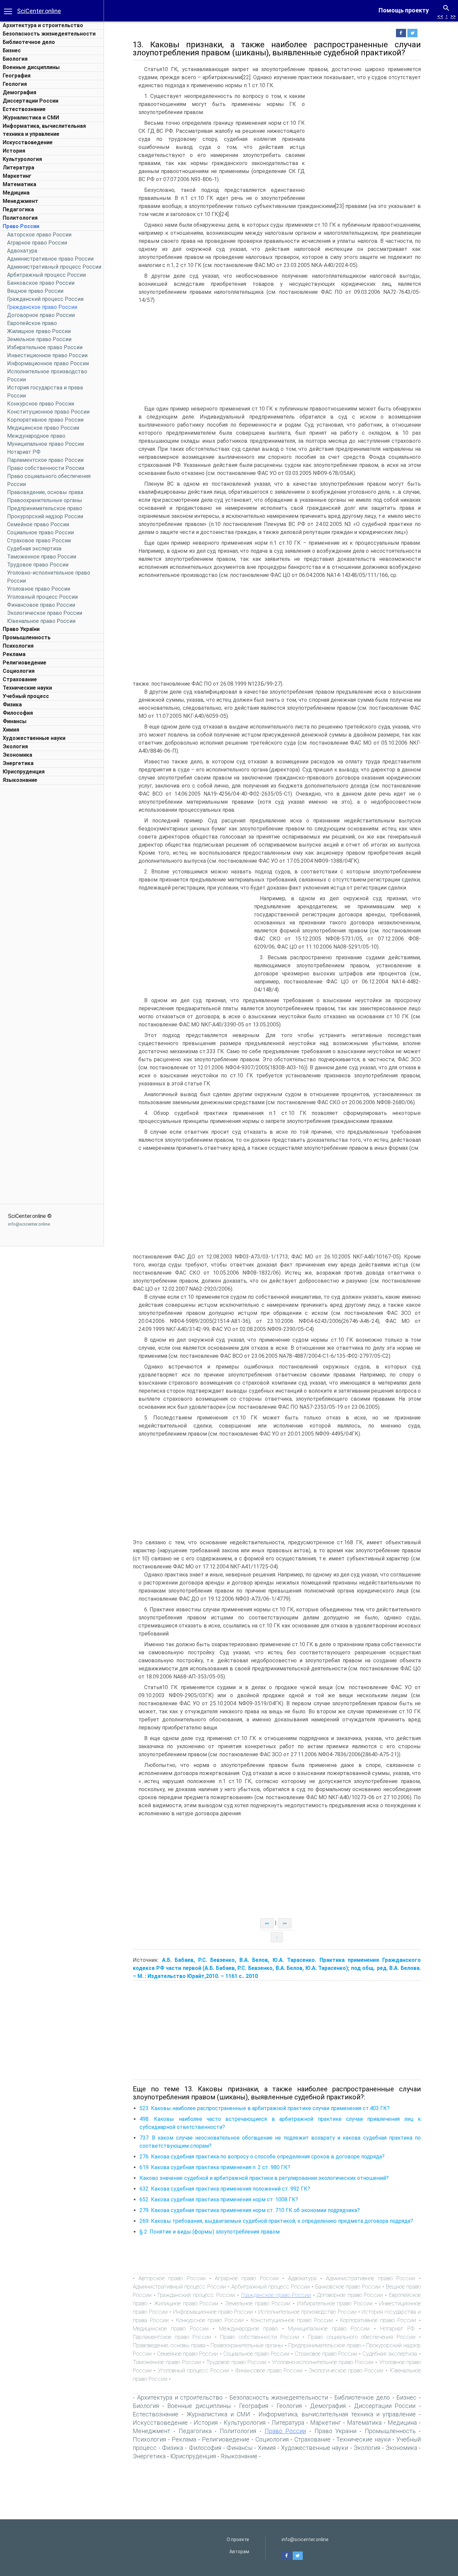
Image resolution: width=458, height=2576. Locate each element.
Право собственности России (46, 468)
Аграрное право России (37, 243)
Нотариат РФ (24, 452)
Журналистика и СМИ (31, 118)
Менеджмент (20, 201)
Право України (21, 629)
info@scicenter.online (29, 1224)
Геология (15, 84)
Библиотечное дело (29, 42)
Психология (18, 646)
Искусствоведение (28, 142)
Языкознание (20, 780)
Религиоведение (24, 663)
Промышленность (27, 637)
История (14, 151)
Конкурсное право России (41, 404)
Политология (20, 218)
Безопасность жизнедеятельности (49, 34)
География (17, 76)
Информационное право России (48, 363)
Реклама (14, 654)
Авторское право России (39, 235)
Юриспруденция (24, 772)
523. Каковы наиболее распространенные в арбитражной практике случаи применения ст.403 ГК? (265, 2108)
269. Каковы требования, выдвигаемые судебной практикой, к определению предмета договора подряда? (276, 2221)
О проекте (238, 2539)
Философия (18, 713)
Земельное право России (39, 339)
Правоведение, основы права (45, 492)
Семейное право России (38, 524)
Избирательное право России (45, 347)
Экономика (17, 755)
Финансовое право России (41, 605)
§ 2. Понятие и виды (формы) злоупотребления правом (210, 2232)
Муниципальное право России (45, 444)
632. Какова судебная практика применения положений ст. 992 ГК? (225, 2189)
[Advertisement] (52, 889)
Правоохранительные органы (45, 500)
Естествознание (24, 109)
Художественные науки (34, 738)
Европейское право (32, 323)
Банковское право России (41, 283)
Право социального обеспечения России (362, 2337)
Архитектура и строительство (43, 25)
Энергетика (18, 763)
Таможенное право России (42, 557)
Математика (19, 184)
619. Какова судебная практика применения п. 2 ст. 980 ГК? (215, 2167)
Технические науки (27, 688)
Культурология (22, 159)
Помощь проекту (404, 10)
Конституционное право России (48, 412)
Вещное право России (35, 291)
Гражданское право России (42, 307)
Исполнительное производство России (307, 2312)
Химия (11, 730)
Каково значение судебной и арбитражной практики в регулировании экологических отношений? (264, 2178)
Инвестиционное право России (47, 355)
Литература (18, 168)
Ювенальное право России (41, 621)
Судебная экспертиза (34, 549)
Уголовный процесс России (42, 597)
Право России (21, 226)
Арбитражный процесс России (46, 275)
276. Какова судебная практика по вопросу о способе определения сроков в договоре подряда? (262, 2157)
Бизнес (12, 50)
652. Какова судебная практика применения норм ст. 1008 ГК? (219, 2199)
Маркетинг (17, 176)
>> (453, 16)
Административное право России (50, 259)
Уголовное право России (39, 589)
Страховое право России (39, 541)
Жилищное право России (39, 331)
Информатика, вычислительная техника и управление (337, 2414)
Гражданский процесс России (45, 299)
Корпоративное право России (45, 420)
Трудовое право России (38, 565)
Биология (15, 59)
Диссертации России (31, 101)
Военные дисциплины (31, 67)
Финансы (15, 721)
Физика (12, 705)
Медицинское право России (43, 428)
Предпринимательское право (45, 508)
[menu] (8, 11)
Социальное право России (40, 532)
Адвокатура (22, 251)
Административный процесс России (54, 267)
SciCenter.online (39, 11)
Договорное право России (41, 315)
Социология (19, 671)
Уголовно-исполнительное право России (323, 2362)
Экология (15, 746)
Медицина (16, 193)
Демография (19, 92)
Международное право (36, 436)
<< (440, 16)
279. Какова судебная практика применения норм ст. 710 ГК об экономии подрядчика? (250, 2210)
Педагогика (18, 209)
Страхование (20, 679)
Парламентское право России (45, 460)
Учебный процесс (26, 696)
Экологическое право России (45, 613)
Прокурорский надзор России (45, 516)
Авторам (239, 2552)
